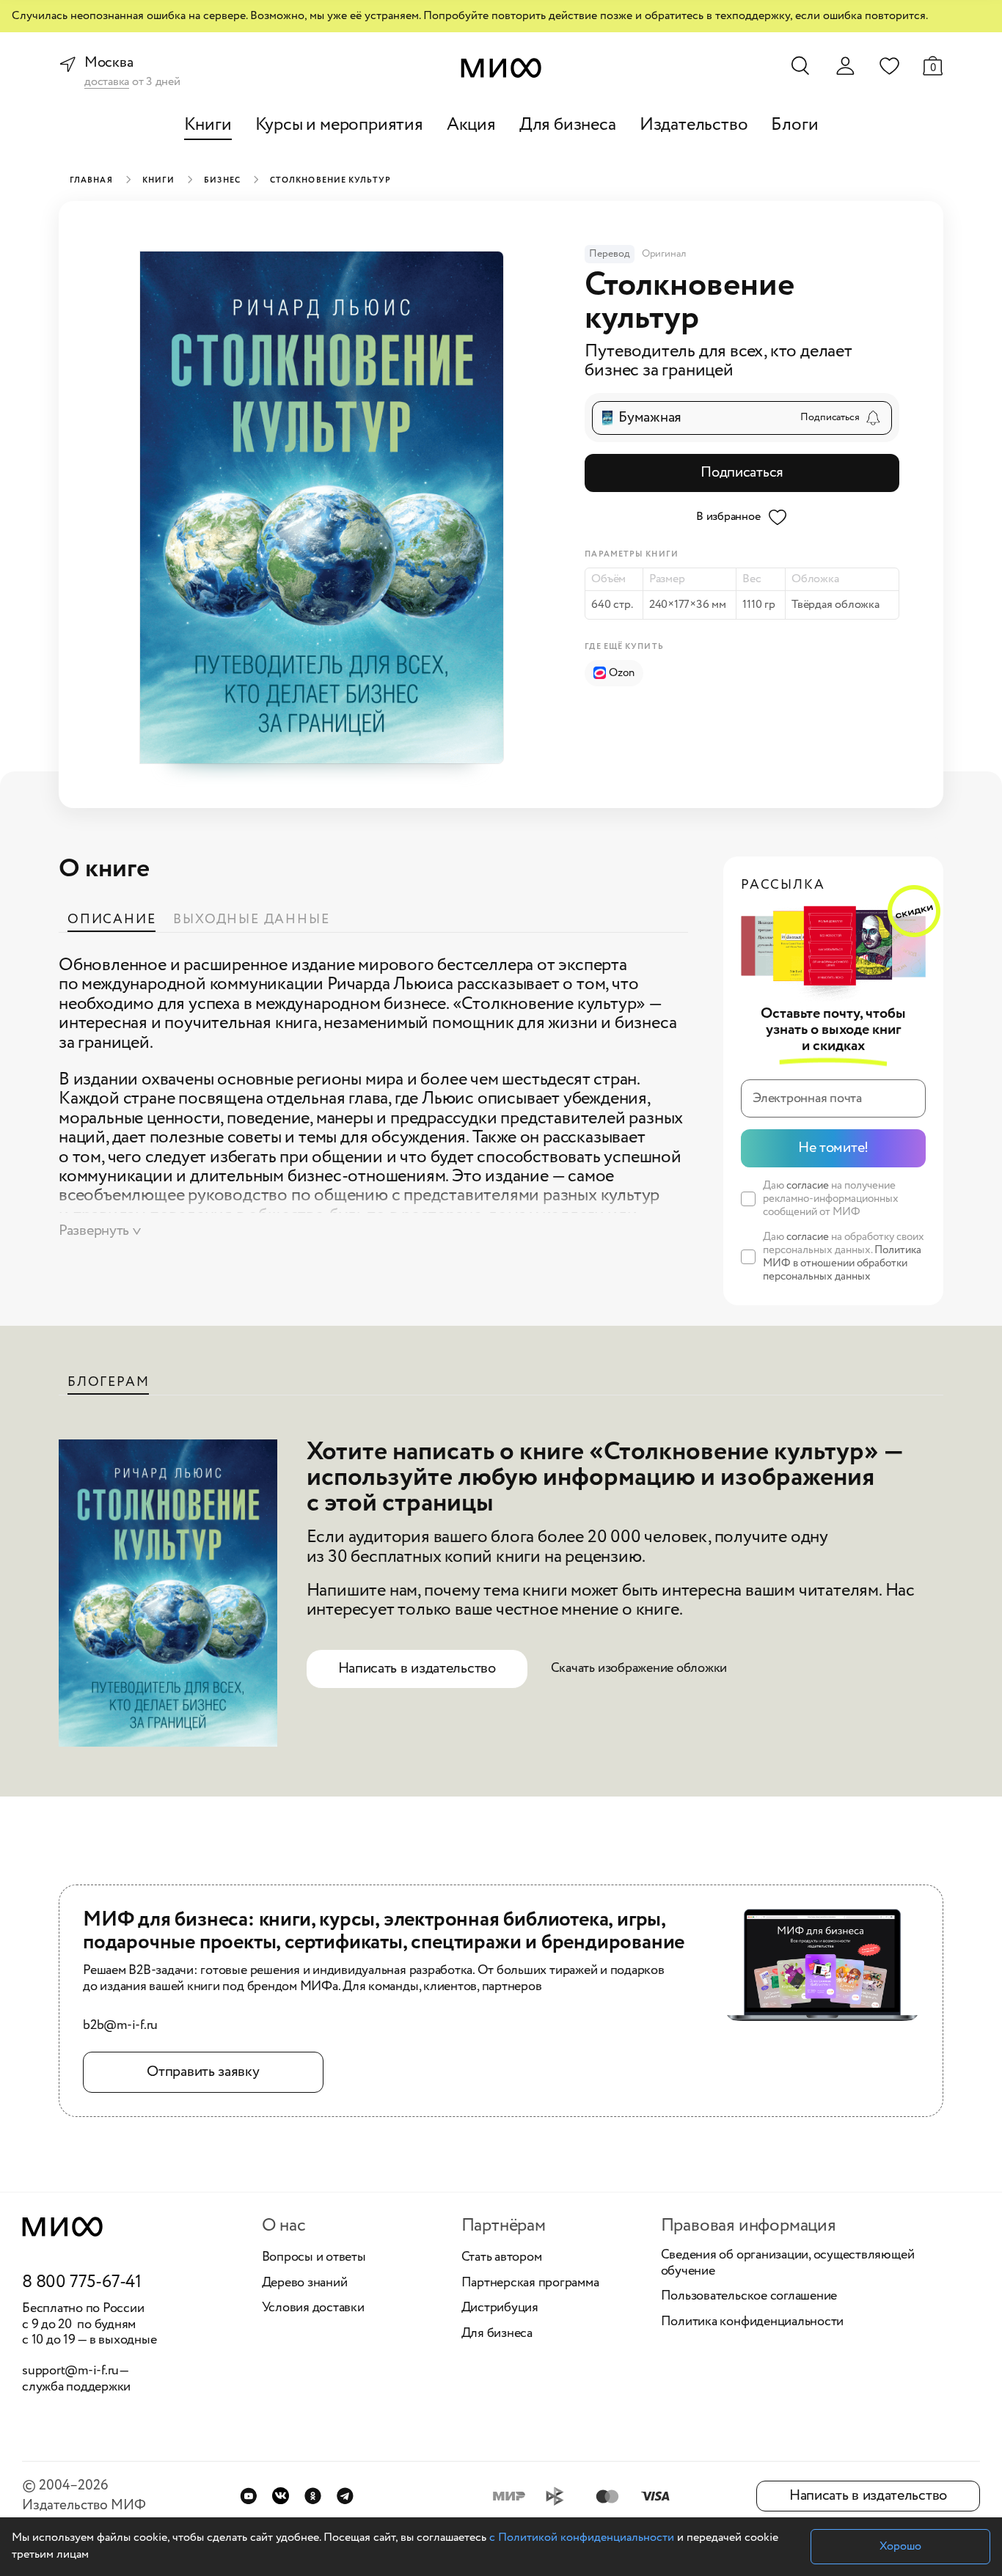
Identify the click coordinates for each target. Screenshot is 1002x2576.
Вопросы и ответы (314, 2258)
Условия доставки (313, 2308)
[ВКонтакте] (281, 2496)
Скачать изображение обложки (639, 1668)
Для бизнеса (568, 125)
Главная (91, 180)
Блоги (794, 125)
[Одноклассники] (313, 2496)
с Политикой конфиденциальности (582, 2538)
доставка (107, 82)
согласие (808, 1186)
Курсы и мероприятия (339, 125)
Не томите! (833, 1148)
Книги (208, 125)
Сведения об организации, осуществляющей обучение (788, 2263)
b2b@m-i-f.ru (120, 2026)
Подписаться (742, 473)
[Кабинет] (845, 66)
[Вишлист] (889, 65)
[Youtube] (248, 2496)
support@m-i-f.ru (70, 2371)
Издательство (694, 125)
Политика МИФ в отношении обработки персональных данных (842, 1263)
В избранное (728, 517)
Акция (471, 125)
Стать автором (502, 2258)
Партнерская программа (530, 2283)
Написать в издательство (417, 1669)
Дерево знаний (305, 2283)
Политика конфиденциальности (753, 2322)
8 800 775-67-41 (82, 2283)
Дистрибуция (500, 2308)
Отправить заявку (203, 2072)
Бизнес (222, 180)
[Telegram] (345, 2496)
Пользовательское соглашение (749, 2297)
